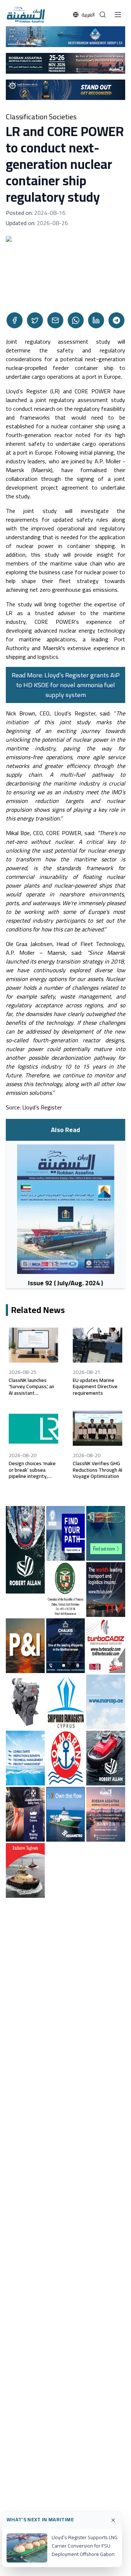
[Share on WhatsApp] (76, 320)
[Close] (113, 2520)
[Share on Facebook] (15, 320)
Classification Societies (41, 117)
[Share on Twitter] (35, 320)
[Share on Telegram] (116, 320)
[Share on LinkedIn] (96, 320)
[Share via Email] (55, 320)
